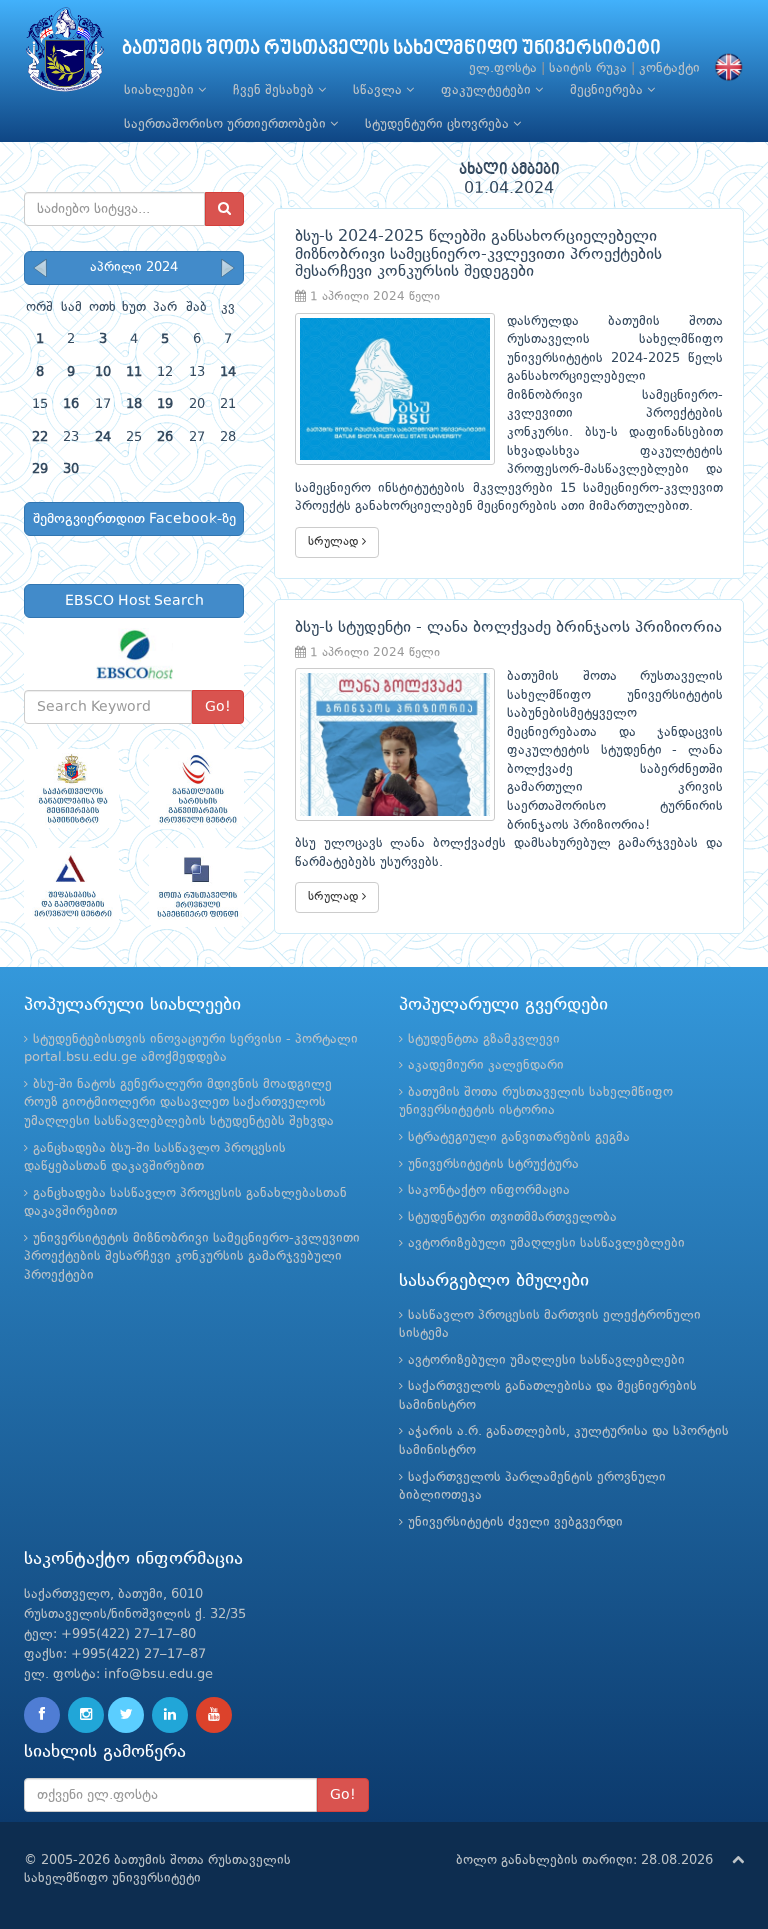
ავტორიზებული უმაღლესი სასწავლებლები (546, 1243)
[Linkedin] (170, 1715)
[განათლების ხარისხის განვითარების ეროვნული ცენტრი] (196, 788)
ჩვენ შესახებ (275, 90)
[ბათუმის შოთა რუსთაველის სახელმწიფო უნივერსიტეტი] (65, 54)
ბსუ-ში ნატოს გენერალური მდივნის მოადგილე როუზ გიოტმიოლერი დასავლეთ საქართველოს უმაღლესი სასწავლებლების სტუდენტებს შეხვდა (179, 1103)
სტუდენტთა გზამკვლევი (484, 1039)
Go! (218, 707)
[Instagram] (86, 1715)
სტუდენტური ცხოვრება (439, 124)
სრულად (335, 542)
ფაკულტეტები (488, 90)
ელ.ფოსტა (503, 68)
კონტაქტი (669, 68)
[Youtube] (214, 1715)
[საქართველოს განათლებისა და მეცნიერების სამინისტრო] (71, 788)
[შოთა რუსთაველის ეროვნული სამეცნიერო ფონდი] (196, 887)
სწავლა (379, 90)
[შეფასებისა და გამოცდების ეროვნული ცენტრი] (71, 887)
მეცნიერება (608, 90)
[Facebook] (42, 1715)
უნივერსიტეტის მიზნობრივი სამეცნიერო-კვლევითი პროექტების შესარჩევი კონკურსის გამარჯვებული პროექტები (192, 1257)
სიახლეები (161, 90)
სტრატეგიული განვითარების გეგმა (519, 1137)
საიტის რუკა (588, 68)
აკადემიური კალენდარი (486, 1065)
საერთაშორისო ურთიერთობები (227, 124)
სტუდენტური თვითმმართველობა (512, 1217)
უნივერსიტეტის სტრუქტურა (493, 1164)
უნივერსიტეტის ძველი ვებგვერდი (515, 1522)
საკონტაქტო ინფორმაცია (489, 1190)
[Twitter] (126, 1715)
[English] (724, 68)
